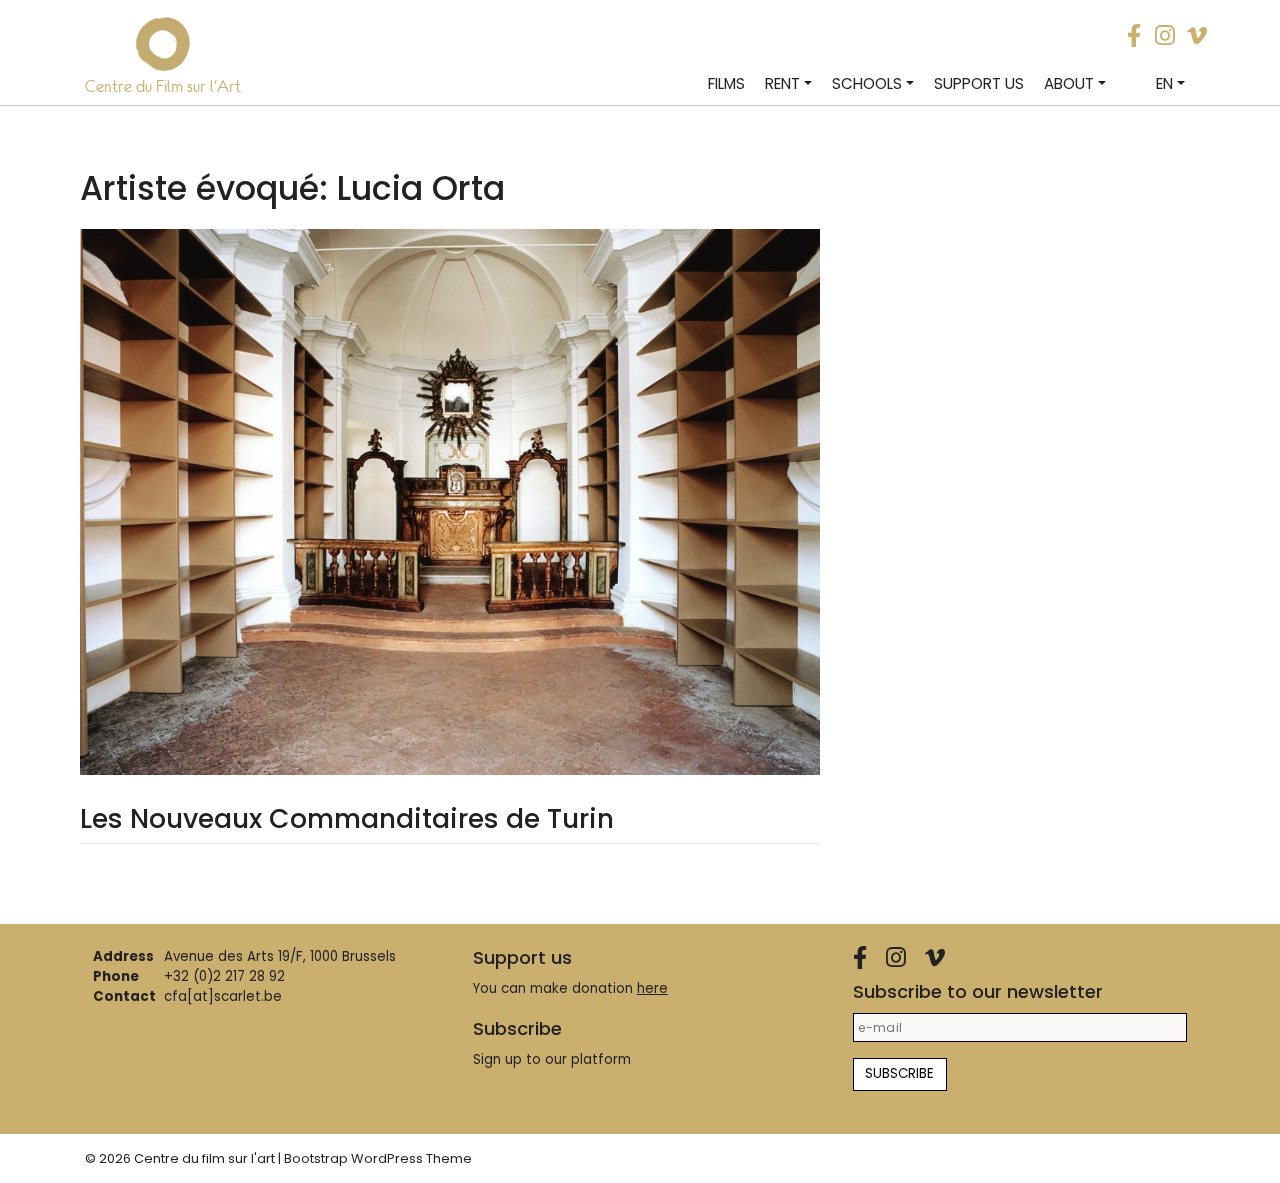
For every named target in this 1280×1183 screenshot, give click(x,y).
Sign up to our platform (552, 1059)
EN (1164, 83)
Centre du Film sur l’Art (163, 86)
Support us (979, 83)
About (1069, 83)
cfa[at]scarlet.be (223, 996)
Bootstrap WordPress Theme (378, 1158)
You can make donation (570, 988)
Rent (782, 83)
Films (726, 83)
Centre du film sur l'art (204, 1158)
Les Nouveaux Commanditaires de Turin (347, 818)
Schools (867, 83)
